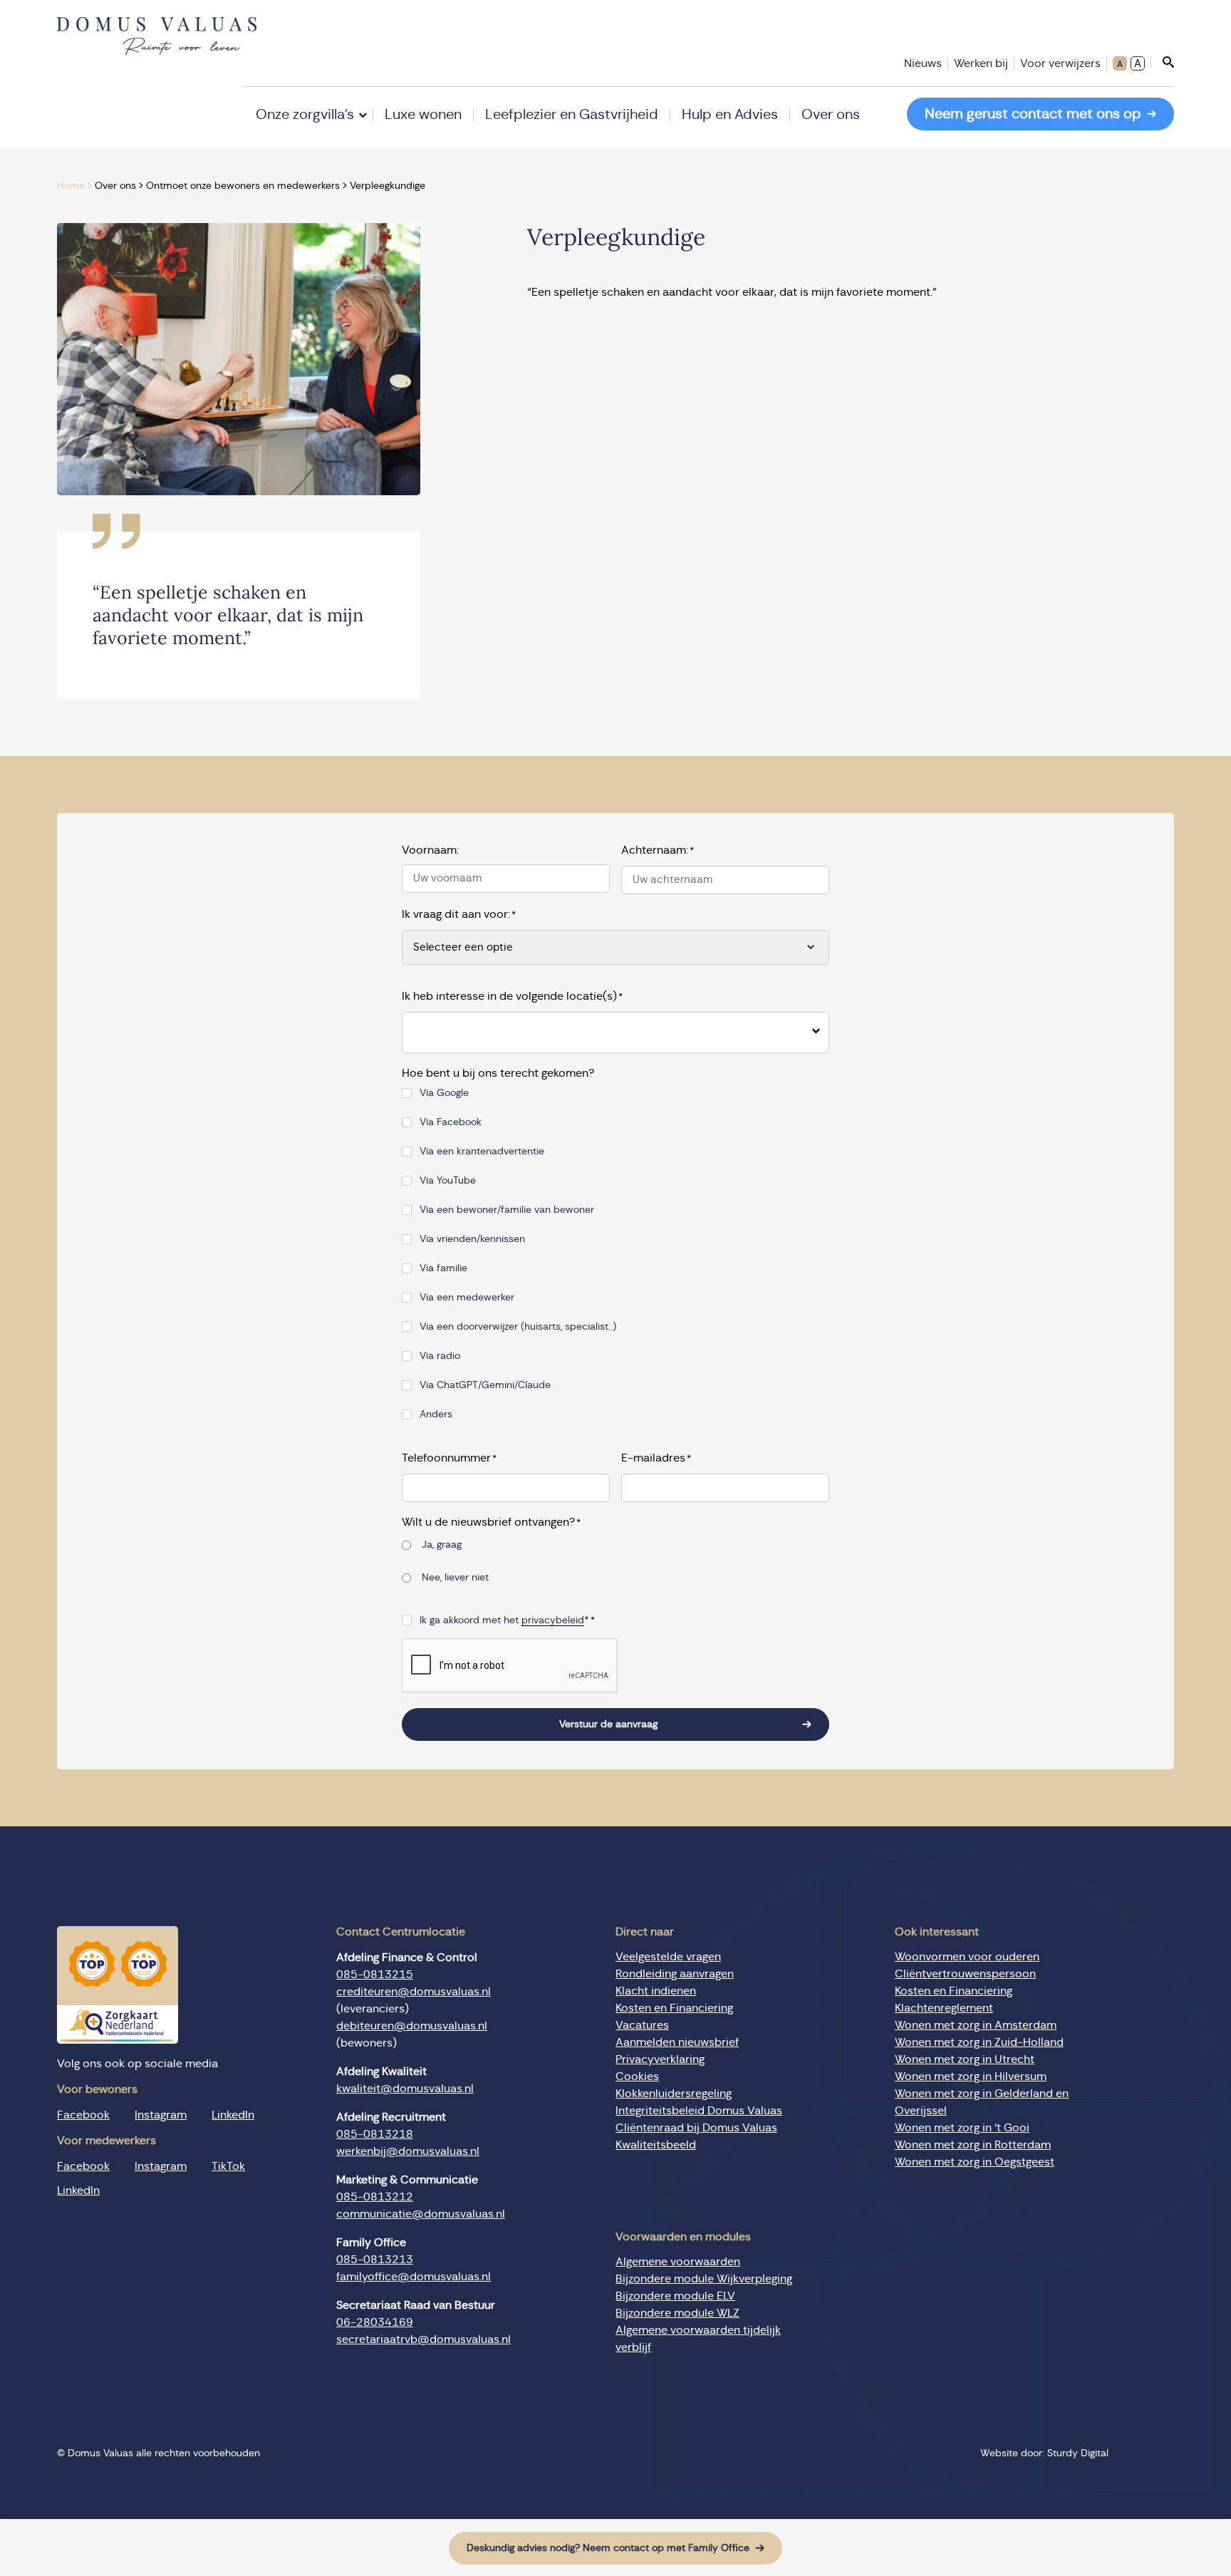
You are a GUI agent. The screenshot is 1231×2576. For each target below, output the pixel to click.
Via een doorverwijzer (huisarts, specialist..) (518, 1327)
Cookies (637, 2076)
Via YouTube (448, 1181)
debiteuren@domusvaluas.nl (412, 2026)
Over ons (831, 115)
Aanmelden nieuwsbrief (677, 2042)
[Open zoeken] (1162, 62)
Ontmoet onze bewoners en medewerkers (243, 186)
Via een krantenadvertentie (482, 1152)
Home (71, 186)
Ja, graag (442, 1545)
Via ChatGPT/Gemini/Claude (485, 1385)
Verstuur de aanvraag (608, 1724)
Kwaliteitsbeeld (656, 2145)
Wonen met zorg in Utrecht (965, 2059)
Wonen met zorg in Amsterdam (976, 2025)
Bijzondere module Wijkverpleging (704, 2279)
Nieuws (923, 63)
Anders (436, 1414)
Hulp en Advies (730, 115)
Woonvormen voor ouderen (967, 1957)
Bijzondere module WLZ (677, 2313)
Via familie (443, 1268)
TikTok (228, 2166)
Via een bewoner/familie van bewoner (507, 1210)
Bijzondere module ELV (675, 2296)
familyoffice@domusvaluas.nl (414, 2277)
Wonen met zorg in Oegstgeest (975, 2162)
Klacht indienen (656, 1991)
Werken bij (981, 63)
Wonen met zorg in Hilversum (971, 2076)
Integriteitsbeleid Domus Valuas (699, 2111)
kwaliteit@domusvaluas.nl (405, 2089)
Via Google (444, 1093)
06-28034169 (375, 2322)
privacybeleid (553, 1620)
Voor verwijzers (1060, 63)
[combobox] (604, 1033)
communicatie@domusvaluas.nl (421, 2214)
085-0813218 (375, 2134)
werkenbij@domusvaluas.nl (408, 2151)
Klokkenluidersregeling (674, 2094)
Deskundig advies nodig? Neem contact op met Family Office (608, 2548)
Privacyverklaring (660, 2059)
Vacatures (642, 2025)
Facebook (83, 2115)
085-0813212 (375, 2197)
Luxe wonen (423, 115)
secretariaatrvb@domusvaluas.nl (424, 2339)
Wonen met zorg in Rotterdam (973, 2145)
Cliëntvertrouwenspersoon (965, 1974)
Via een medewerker (467, 1298)
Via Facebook (451, 1122)
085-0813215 (375, 1975)
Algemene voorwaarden (678, 2262)
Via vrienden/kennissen (472, 1239)
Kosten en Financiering (674, 2008)
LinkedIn (233, 2115)
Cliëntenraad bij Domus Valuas (696, 2128)
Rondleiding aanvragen (675, 1974)
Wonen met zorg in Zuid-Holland (979, 2042)
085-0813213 (375, 2260)
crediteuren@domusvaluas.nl (414, 1992)
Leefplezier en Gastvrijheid (572, 115)
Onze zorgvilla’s (305, 115)
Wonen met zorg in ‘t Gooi (962, 2128)
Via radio (440, 1356)
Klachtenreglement (944, 2008)
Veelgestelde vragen (668, 1957)
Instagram (161, 2115)
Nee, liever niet (455, 1578)
